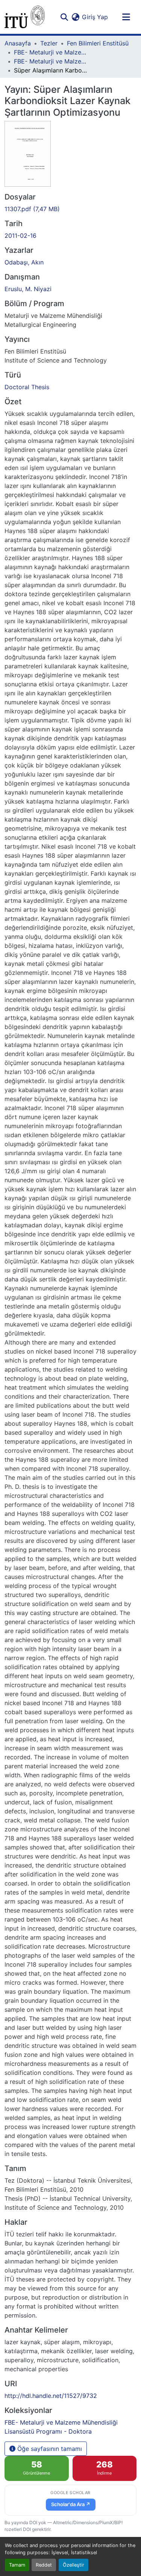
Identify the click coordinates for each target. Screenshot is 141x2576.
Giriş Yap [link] (95, 17)
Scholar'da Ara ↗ (71, 2504)
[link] (70, 209)
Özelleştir (74, 2565)
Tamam (17, 2565)
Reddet (44, 2565)
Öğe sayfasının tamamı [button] (49, 2449)
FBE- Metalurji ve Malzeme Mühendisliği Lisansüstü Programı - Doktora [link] (52, 61)
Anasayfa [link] (18, 43)
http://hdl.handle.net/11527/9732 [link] (51, 2396)
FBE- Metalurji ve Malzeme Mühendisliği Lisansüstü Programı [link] (52, 52)
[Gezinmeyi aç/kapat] (126, 17)
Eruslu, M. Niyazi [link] (28, 289)
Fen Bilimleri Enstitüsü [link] (98, 43)
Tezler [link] (49, 43)
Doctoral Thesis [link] (27, 387)
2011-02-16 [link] (20, 236)
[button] (25, 17)
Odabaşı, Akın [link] (24, 262)
